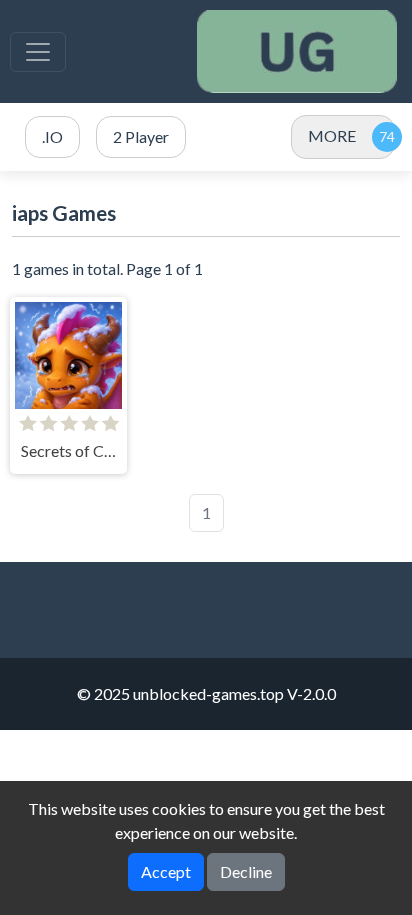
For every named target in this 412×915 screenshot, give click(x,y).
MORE (332, 135)
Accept (166, 871)
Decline (246, 871)
